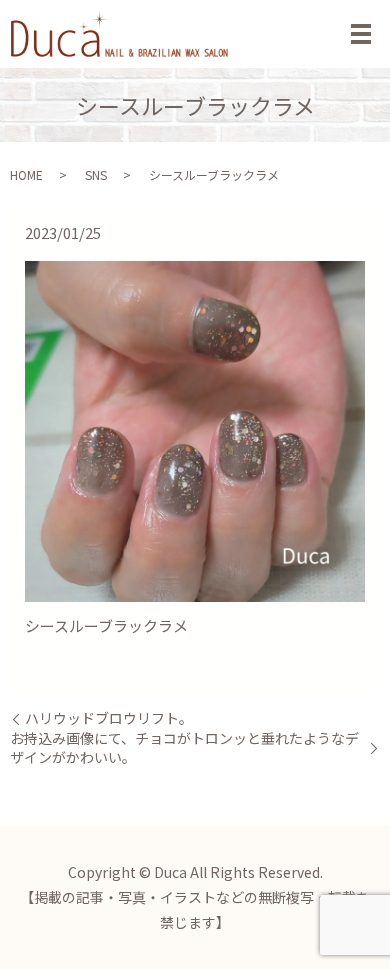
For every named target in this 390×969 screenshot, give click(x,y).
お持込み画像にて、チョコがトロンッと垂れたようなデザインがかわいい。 (184, 748)
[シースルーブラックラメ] (195, 429)
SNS (96, 174)
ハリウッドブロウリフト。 (109, 718)
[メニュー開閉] (361, 34)
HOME (26, 174)
